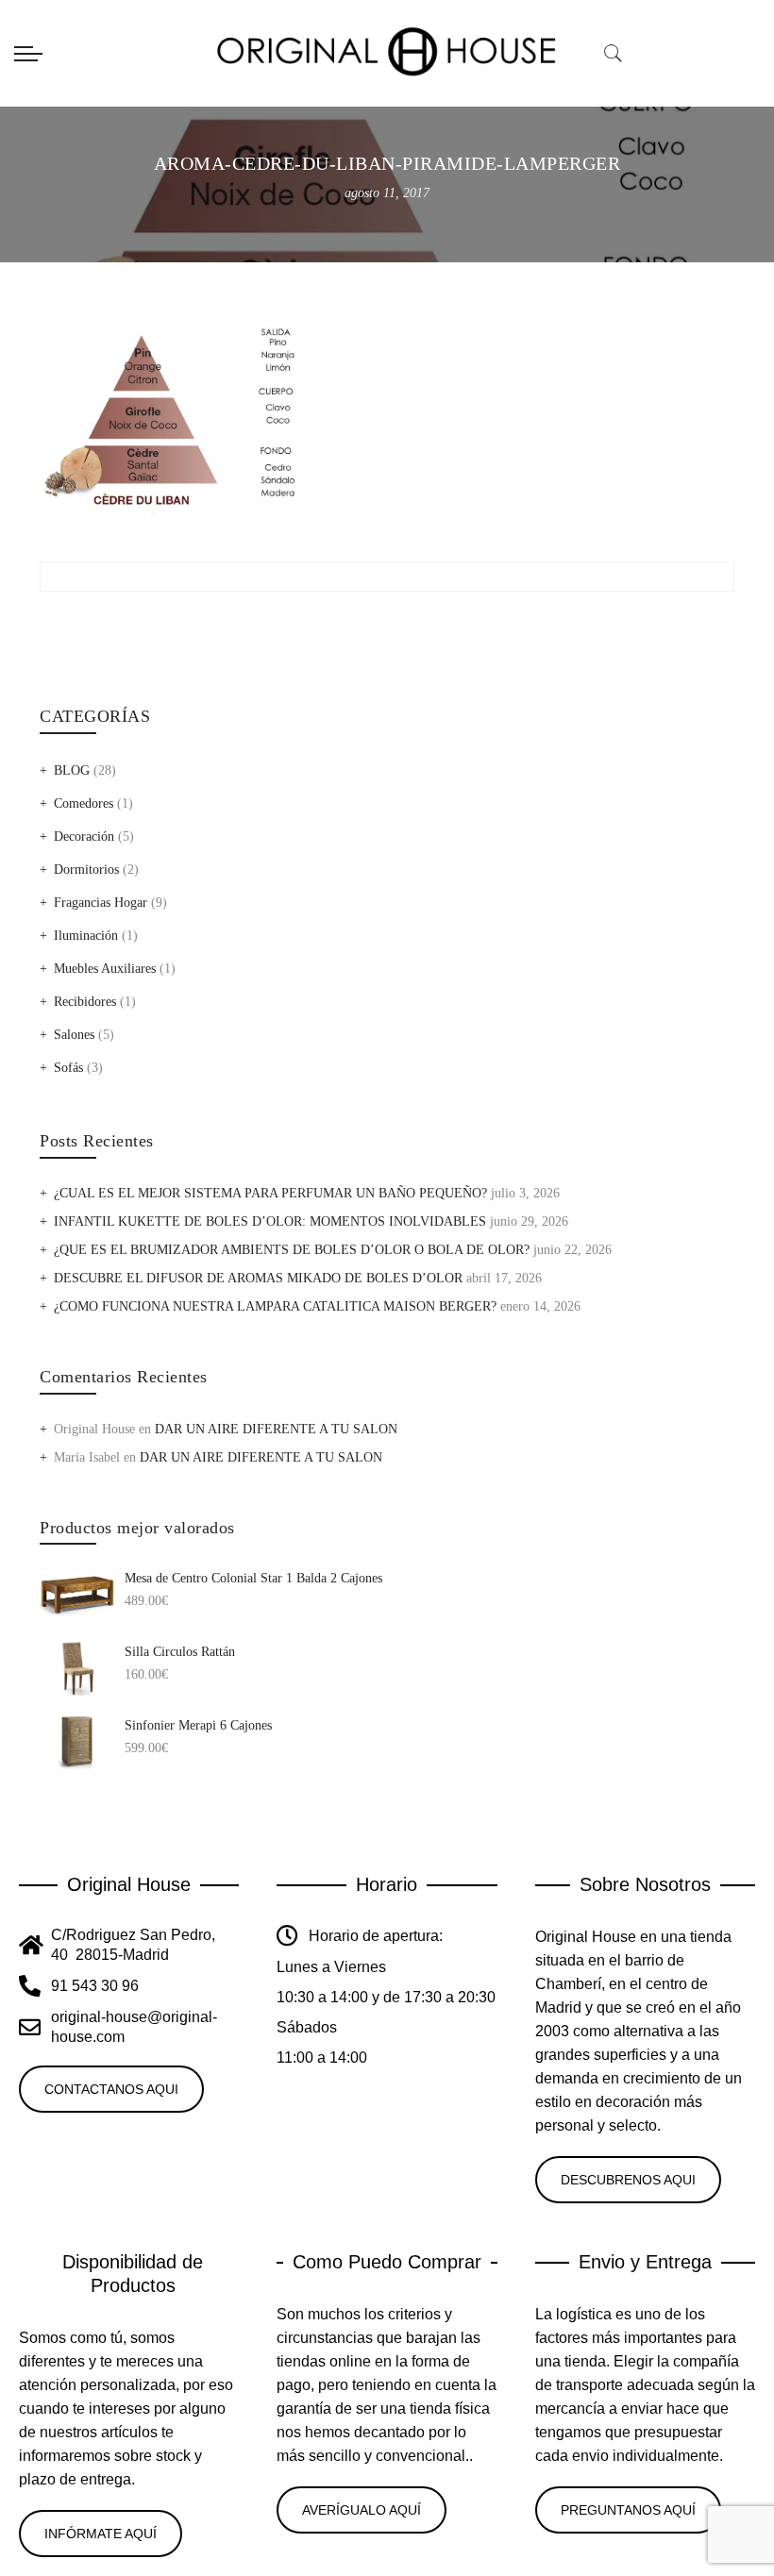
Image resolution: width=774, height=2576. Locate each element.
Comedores (84, 803)
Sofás (68, 1068)
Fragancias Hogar (101, 903)
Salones (74, 1035)
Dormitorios (86, 870)
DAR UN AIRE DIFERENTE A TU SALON (276, 1429)
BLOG (72, 770)
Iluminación (86, 936)
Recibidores (85, 1002)
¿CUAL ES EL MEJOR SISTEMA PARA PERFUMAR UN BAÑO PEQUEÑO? (270, 1193)
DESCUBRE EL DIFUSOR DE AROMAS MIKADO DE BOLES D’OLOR (258, 1278)
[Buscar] (614, 54)
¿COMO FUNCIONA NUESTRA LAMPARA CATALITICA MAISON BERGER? (275, 1306)
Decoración (84, 836)
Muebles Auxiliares (105, 969)
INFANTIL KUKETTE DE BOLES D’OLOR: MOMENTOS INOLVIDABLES (270, 1221)
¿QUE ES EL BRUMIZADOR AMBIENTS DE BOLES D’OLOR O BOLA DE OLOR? (292, 1250)
